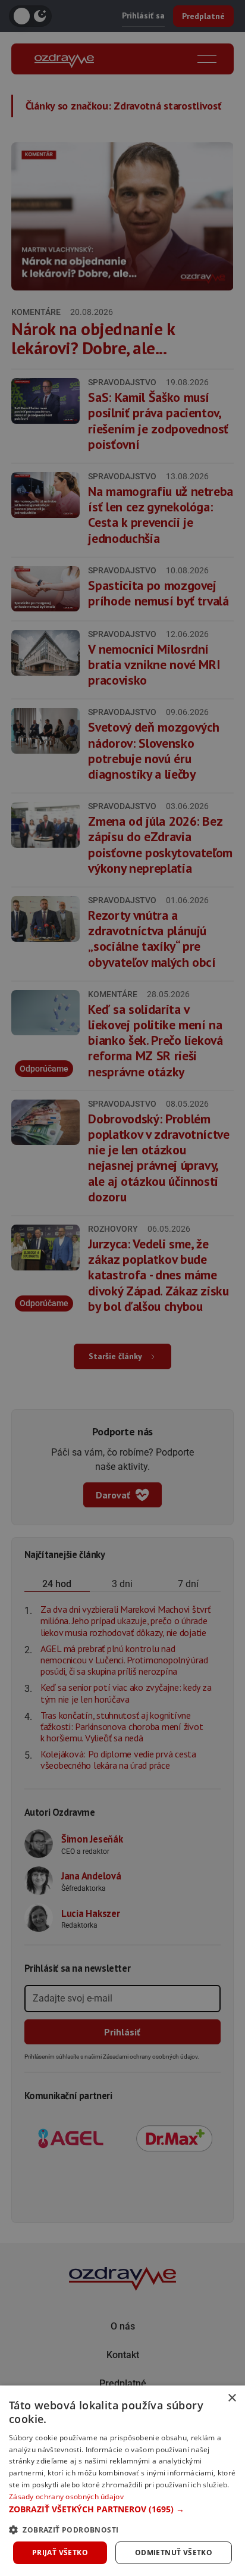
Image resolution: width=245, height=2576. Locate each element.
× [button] (232, 2398)
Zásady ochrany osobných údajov (66, 2497)
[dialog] (122, 2481)
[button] (122, 2509)
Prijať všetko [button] (60, 2552)
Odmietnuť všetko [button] (174, 2552)
